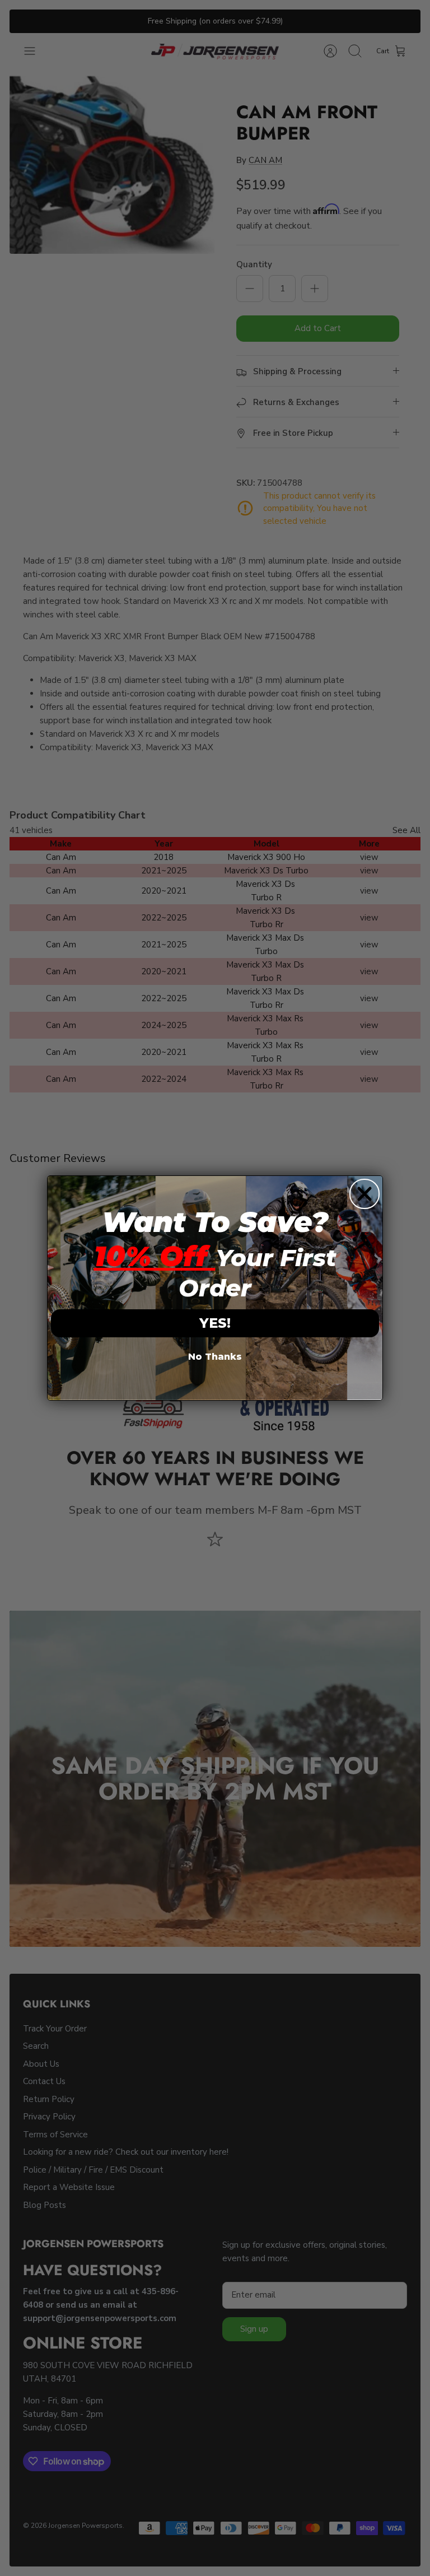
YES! (215, 1323)
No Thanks (215, 1357)
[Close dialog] (364, 1194)
